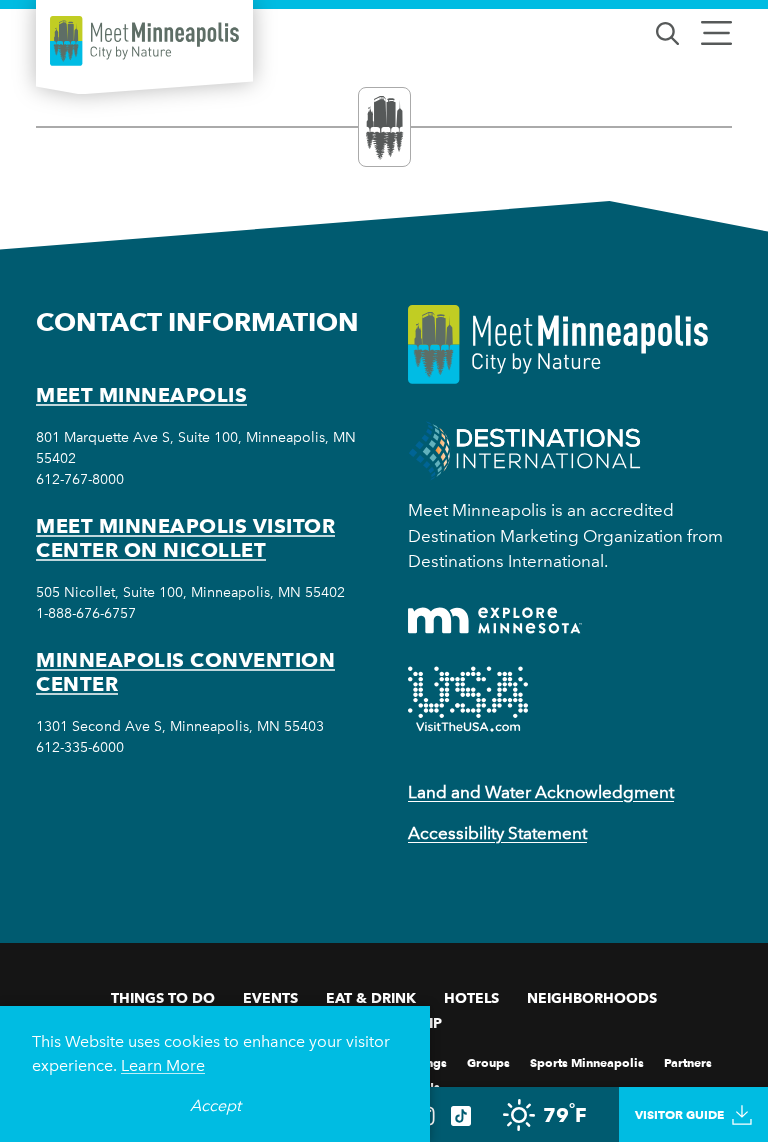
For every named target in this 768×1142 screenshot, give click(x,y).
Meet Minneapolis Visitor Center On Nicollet (185, 538)
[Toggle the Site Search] (667, 31)
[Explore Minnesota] (495, 620)
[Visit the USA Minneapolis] (468, 699)
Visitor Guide (679, 1114)
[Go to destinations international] (524, 449)
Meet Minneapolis (141, 395)
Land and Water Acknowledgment (541, 792)
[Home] (144, 41)
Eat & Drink (371, 998)
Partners (688, 1061)
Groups (488, 1061)
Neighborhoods (592, 998)
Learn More (163, 1065)
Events (270, 998)
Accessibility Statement (497, 833)
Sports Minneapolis (587, 1061)
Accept (215, 1105)
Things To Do (163, 998)
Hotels (471, 998)
